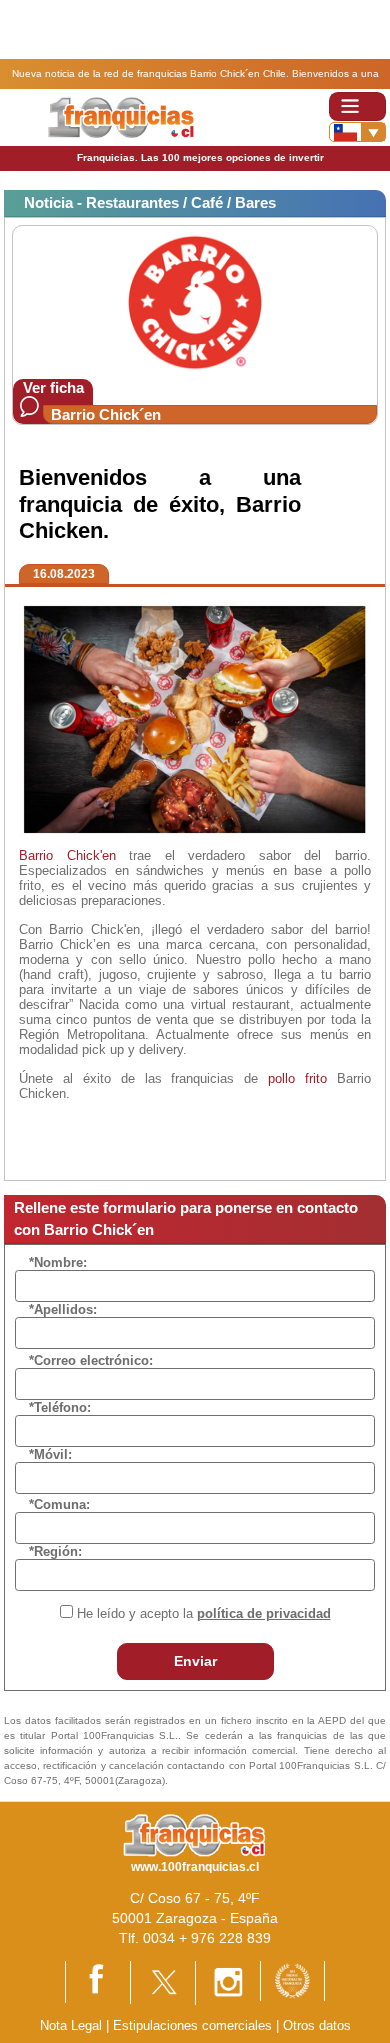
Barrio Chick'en (67, 855)
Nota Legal (71, 2025)
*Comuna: (59, 1504)
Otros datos (317, 2025)
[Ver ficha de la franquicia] (194, 301)
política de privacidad (264, 1613)
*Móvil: (50, 1454)
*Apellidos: (63, 1309)
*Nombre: (58, 1262)
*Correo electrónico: (91, 1360)
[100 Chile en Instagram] (228, 1981)
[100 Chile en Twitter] (163, 1981)
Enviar (195, 1661)
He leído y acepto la (204, 1613)
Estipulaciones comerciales (194, 2025)
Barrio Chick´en (106, 414)
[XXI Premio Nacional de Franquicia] (292, 1979)
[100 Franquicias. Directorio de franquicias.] (120, 116)
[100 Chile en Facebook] (98, 1981)
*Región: (55, 1551)
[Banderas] (357, 132)
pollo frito (297, 1078)
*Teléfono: (60, 1407)
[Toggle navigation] (357, 106)
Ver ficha (53, 387)
